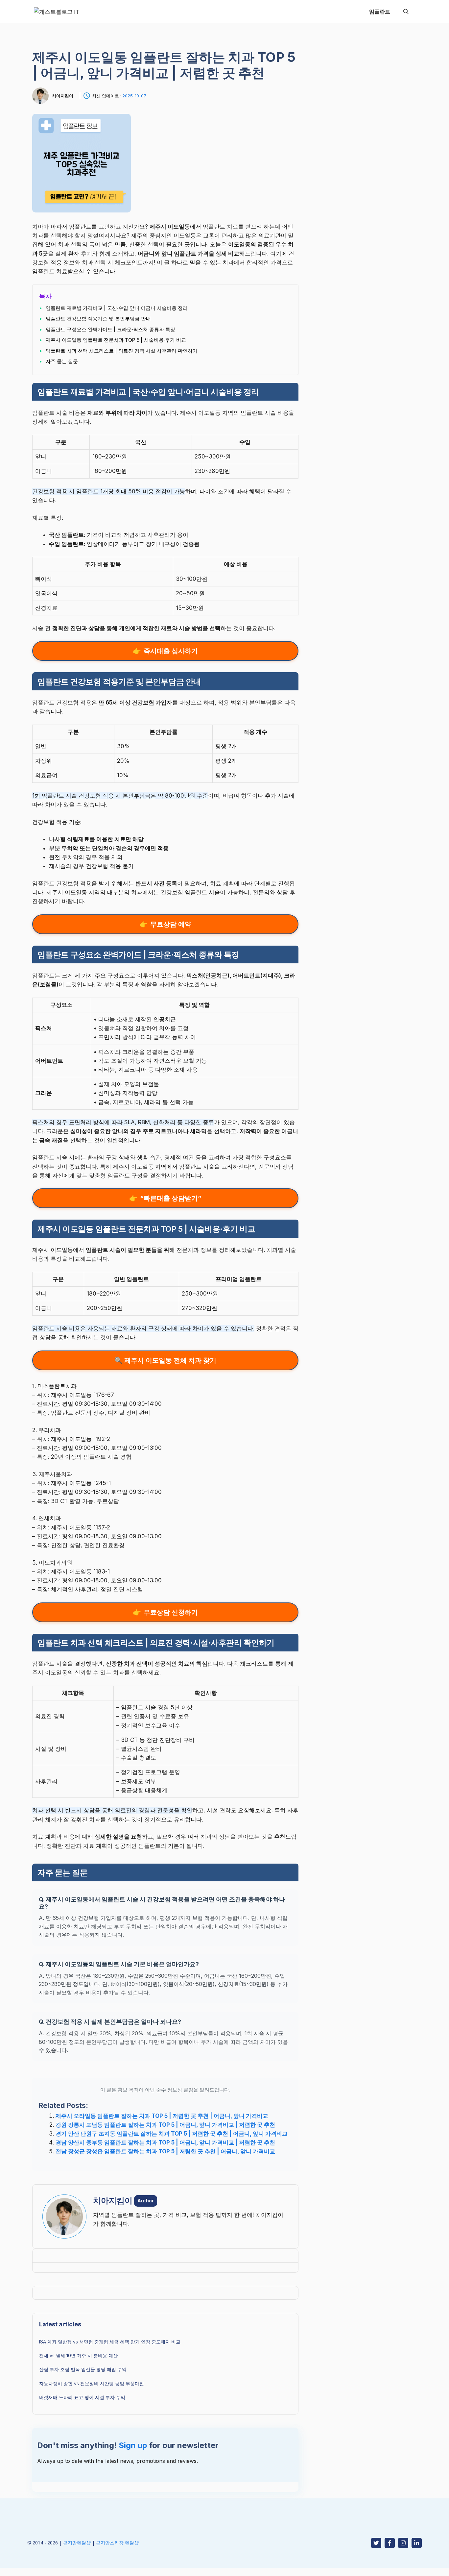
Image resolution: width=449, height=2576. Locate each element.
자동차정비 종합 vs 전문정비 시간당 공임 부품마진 (92, 2383)
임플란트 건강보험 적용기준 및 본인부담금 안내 (98, 319)
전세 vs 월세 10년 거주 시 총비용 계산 (78, 2355)
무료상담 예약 (171, 924)
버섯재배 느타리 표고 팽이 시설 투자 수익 (82, 2397)
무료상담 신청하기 (171, 1612)
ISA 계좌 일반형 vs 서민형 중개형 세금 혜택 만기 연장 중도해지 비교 (110, 2342)
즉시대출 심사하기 (171, 651)
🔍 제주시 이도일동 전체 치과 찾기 (165, 1360)
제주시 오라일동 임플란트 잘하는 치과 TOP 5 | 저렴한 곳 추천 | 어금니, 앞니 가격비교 (162, 2116)
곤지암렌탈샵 (77, 2543)
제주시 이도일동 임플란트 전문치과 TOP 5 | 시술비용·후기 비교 (116, 340)
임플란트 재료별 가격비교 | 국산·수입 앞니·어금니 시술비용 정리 (117, 308)
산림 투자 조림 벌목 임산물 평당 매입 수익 (83, 2369)
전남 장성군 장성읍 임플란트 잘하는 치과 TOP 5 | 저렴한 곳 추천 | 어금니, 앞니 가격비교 (165, 2151)
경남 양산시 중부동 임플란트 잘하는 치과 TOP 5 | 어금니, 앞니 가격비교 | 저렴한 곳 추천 (165, 2143)
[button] (406, 12)
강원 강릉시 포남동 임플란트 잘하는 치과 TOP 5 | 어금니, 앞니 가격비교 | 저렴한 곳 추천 (165, 2125)
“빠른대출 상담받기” (171, 1198)
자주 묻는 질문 (62, 361)
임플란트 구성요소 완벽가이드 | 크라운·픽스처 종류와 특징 (110, 329)
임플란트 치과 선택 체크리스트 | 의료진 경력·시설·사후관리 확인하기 (122, 351)
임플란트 (380, 12)
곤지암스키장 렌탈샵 (117, 2543)
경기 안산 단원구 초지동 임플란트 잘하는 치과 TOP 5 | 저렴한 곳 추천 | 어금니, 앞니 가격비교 (172, 2134)
